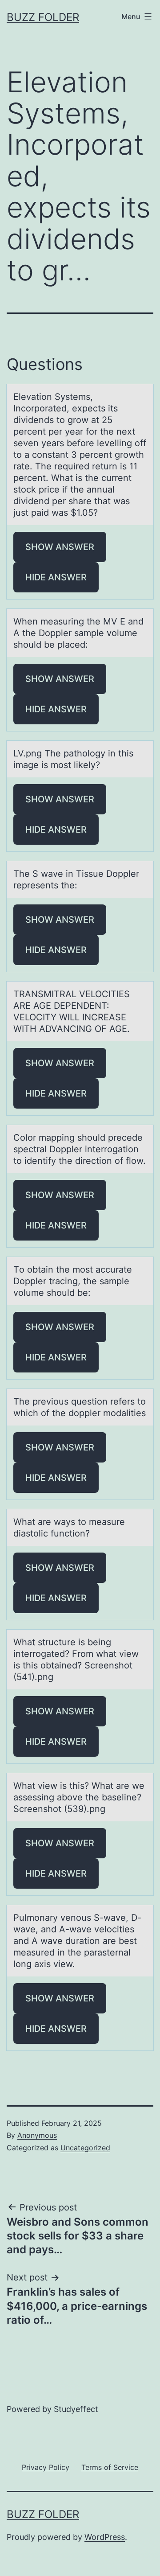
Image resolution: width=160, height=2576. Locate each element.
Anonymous (37, 2135)
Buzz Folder (43, 17)
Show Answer (60, 547)
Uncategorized (85, 2148)
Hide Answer (56, 577)
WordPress (105, 2537)
